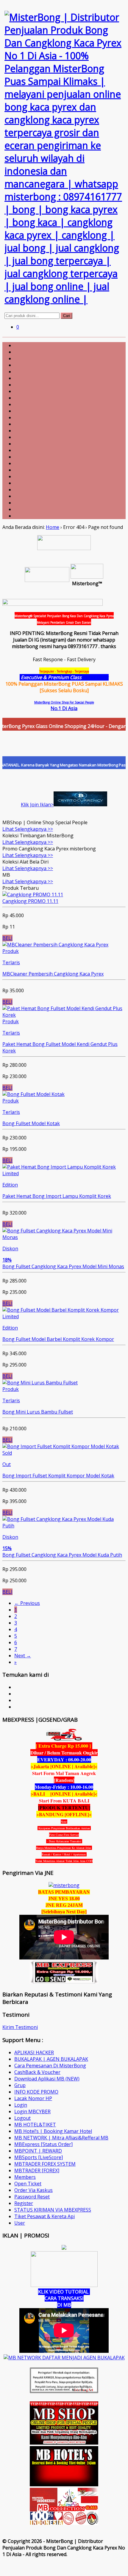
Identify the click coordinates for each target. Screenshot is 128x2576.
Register (24, 2203)
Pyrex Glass (96, 677)
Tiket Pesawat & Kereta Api (45, 2216)
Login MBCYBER (32, 2111)
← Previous (27, 1603)
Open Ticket (28, 2184)
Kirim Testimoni (20, 2027)
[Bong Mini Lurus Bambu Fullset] (40, 1383)
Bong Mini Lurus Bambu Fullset (38, 1412)
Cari (67, 316)
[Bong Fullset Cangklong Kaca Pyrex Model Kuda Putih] (64, 1526)
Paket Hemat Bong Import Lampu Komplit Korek (57, 1196)
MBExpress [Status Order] (43, 2144)
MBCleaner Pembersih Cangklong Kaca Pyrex (53, 974)
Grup (20, 2085)
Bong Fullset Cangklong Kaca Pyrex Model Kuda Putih (62, 1555)
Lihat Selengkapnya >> (28, 829)
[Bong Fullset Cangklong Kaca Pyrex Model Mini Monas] (64, 1237)
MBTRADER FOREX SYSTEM (45, 2164)
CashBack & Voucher (37, 2072)
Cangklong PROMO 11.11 (30, 901)
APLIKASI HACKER (34, 2052)
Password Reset (32, 2197)
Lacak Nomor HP (33, 2098)
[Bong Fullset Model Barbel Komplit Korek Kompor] (61, 1310)
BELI (7, 938)
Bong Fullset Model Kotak (31, 1123)
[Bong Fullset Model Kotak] (33, 1094)
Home (53, 527)
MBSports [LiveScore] (39, 2157)
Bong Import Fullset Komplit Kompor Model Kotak (58, 1476)
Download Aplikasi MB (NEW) (47, 2079)
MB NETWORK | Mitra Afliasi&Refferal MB (61, 2138)
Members (25, 2177)
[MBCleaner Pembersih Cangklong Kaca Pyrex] (55, 945)
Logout (22, 2118)
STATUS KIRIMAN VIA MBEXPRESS (53, 2210)
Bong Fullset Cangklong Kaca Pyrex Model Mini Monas (63, 1266)
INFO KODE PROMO (36, 2092)
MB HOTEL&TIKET (35, 2125)
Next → (23, 1656)
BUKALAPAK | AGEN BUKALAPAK (51, 2059)
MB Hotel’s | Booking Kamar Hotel (53, 2131)
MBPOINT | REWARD (38, 2151)
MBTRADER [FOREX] (37, 2170)
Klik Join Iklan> (37, 805)
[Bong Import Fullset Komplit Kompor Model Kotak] (61, 1446)
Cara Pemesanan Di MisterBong (50, 2066)
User (20, 2223)
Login (21, 2105)
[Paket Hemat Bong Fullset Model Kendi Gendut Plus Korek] (64, 1015)
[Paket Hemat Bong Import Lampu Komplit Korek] (59, 1167)
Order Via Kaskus (33, 2190)
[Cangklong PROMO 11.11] (33, 895)
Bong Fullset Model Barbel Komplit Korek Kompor (58, 1339)
